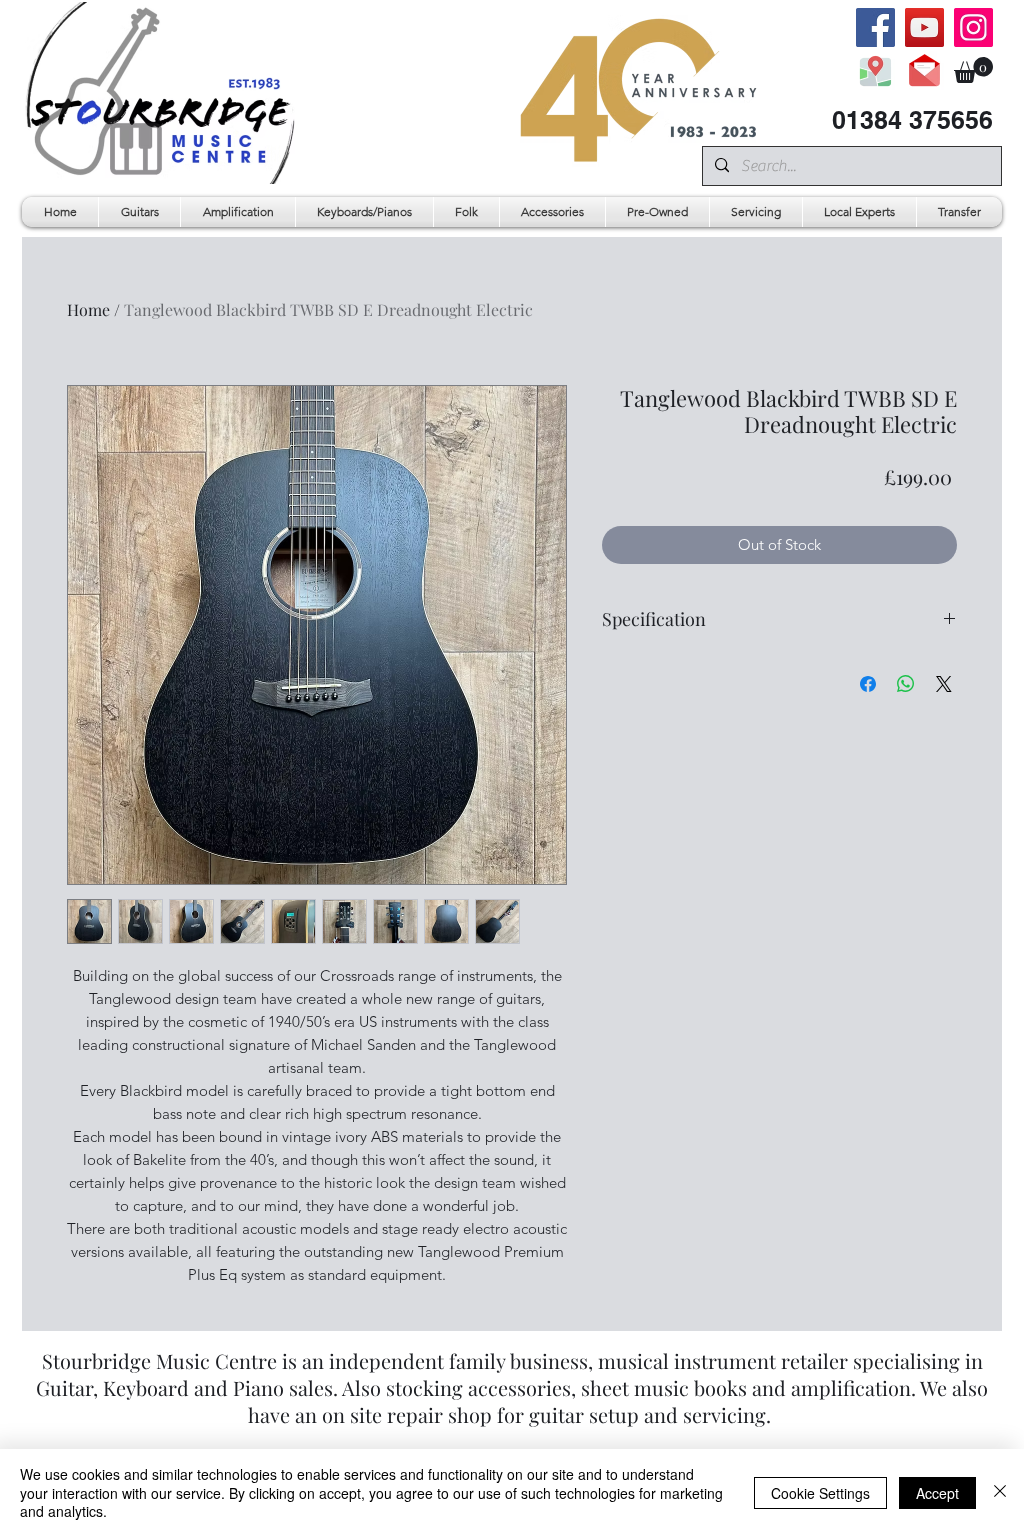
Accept (937, 1493)
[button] (973, 70)
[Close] (1000, 1492)
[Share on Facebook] (868, 684)
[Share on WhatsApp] (906, 684)
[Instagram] (973, 27)
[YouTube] (924, 27)
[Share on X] (944, 684)
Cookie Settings (820, 1493)
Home (88, 309)
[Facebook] (875, 27)
